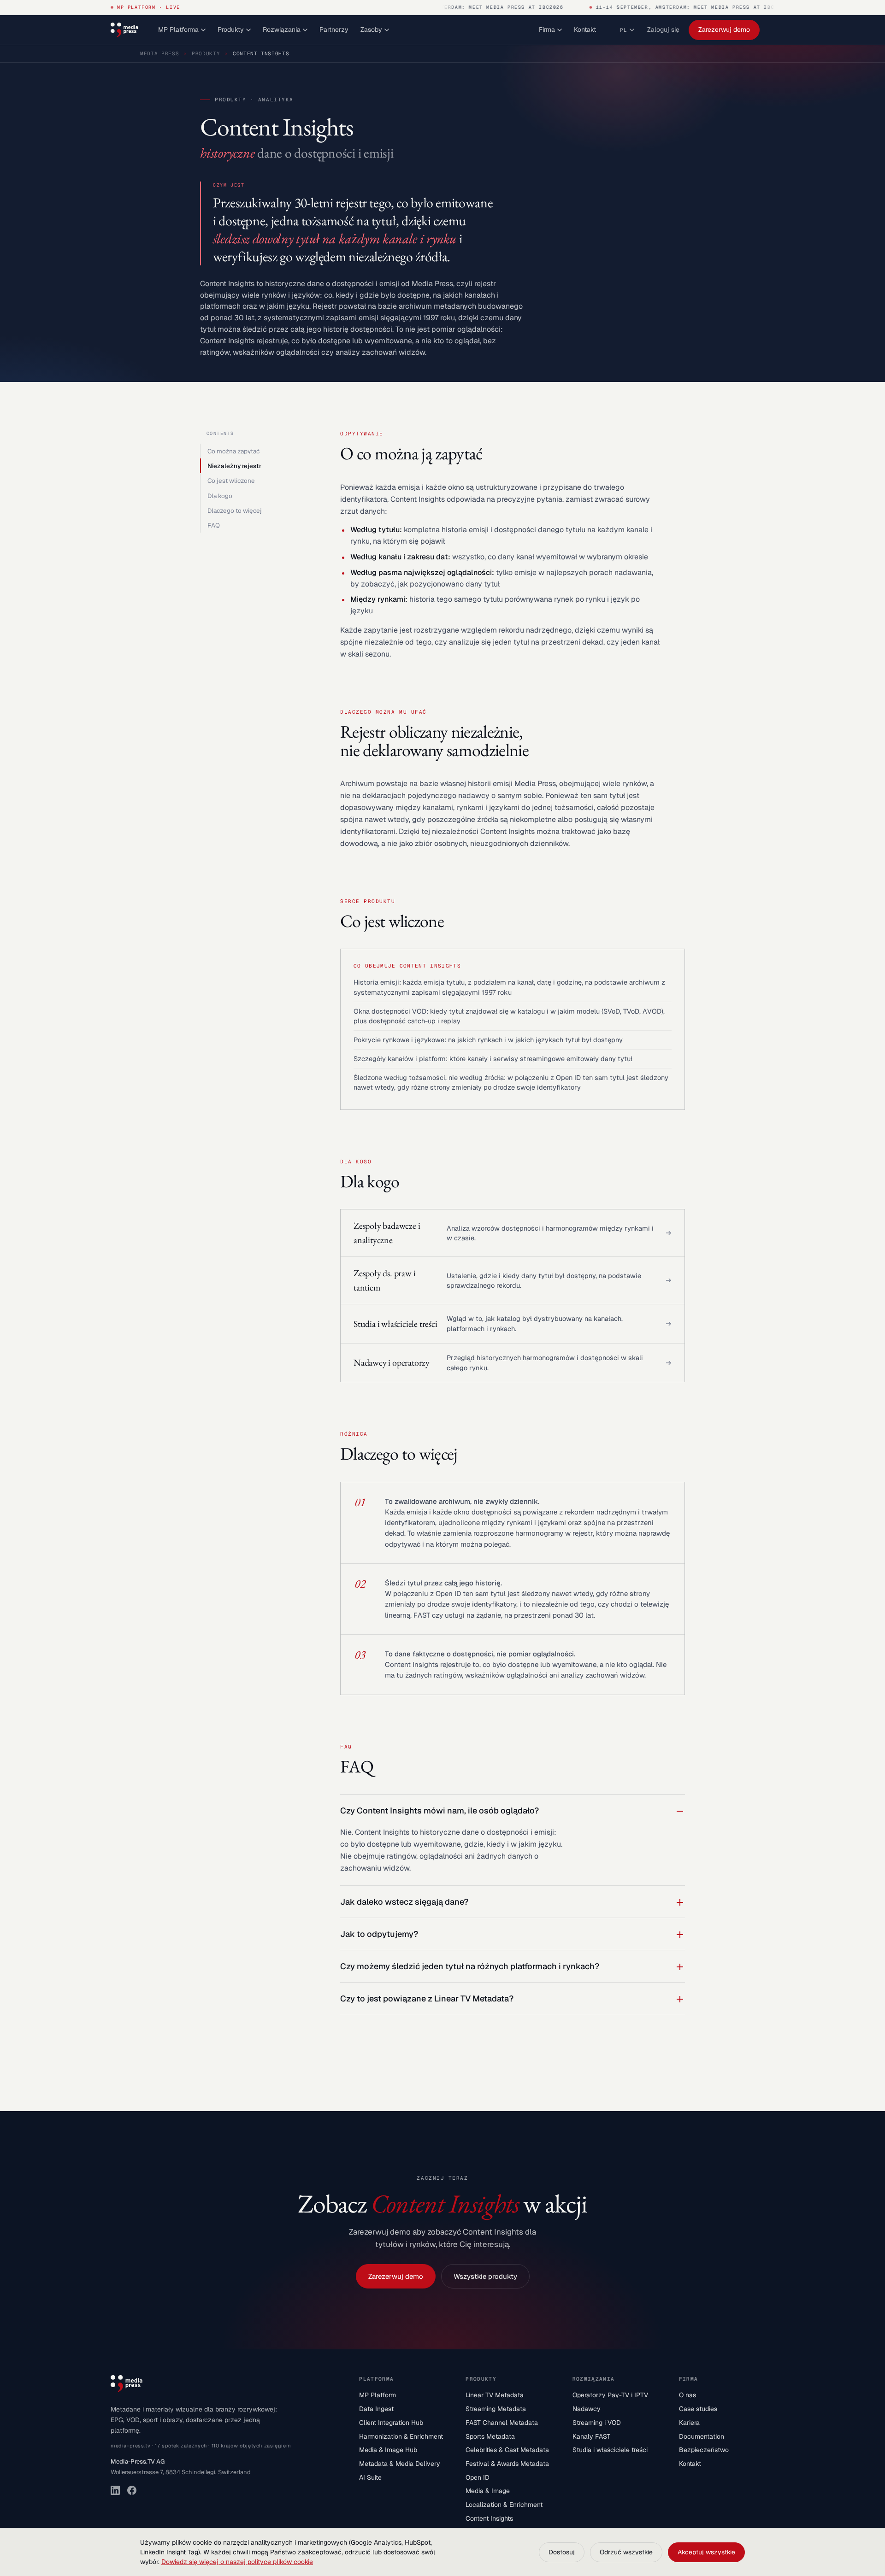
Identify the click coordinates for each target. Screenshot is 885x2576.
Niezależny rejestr (234, 466)
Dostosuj (562, 2552)
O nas (687, 2395)
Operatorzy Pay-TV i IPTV (610, 2395)
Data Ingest (376, 2409)
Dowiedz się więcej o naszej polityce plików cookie (237, 2562)
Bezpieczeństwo (704, 2450)
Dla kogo (220, 496)
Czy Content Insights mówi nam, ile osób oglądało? (440, 1810)
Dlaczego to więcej (235, 511)
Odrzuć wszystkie (626, 2552)
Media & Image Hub (388, 2450)
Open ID (478, 2477)
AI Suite (370, 2477)
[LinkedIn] (115, 2490)
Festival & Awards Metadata (507, 2464)
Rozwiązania (282, 29)
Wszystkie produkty (485, 2276)
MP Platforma (178, 29)
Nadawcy (587, 2409)
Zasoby (371, 29)
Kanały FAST (591, 2436)
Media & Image (488, 2491)
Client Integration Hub (391, 2423)
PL (624, 30)
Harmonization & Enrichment (401, 2436)
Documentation (702, 2436)
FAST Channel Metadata (502, 2423)
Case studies (698, 2409)
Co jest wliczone (231, 481)
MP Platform (378, 2395)
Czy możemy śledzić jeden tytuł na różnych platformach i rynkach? (470, 1966)
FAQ (214, 525)
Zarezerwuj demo (724, 29)
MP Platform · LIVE (149, 7)
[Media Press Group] (124, 30)
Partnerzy (334, 29)
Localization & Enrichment (504, 2505)
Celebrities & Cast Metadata (507, 2450)
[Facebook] (132, 2490)
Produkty (231, 29)
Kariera (689, 2423)
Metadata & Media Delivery (400, 2464)
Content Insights (489, 2518)
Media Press (159, 53)
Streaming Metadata (496, 2409)
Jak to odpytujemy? (379, 1934)
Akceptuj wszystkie (706, 2552)
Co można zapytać (233, 451)
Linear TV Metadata (495, 2395)
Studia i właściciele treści (610, 2450)
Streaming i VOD (597, 2423)
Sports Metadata (490, 2436)
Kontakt (585, 29)
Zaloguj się (663, 29)
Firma (547, 29)
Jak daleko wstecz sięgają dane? (404, 1902)
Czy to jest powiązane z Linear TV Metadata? (427, 1998)
